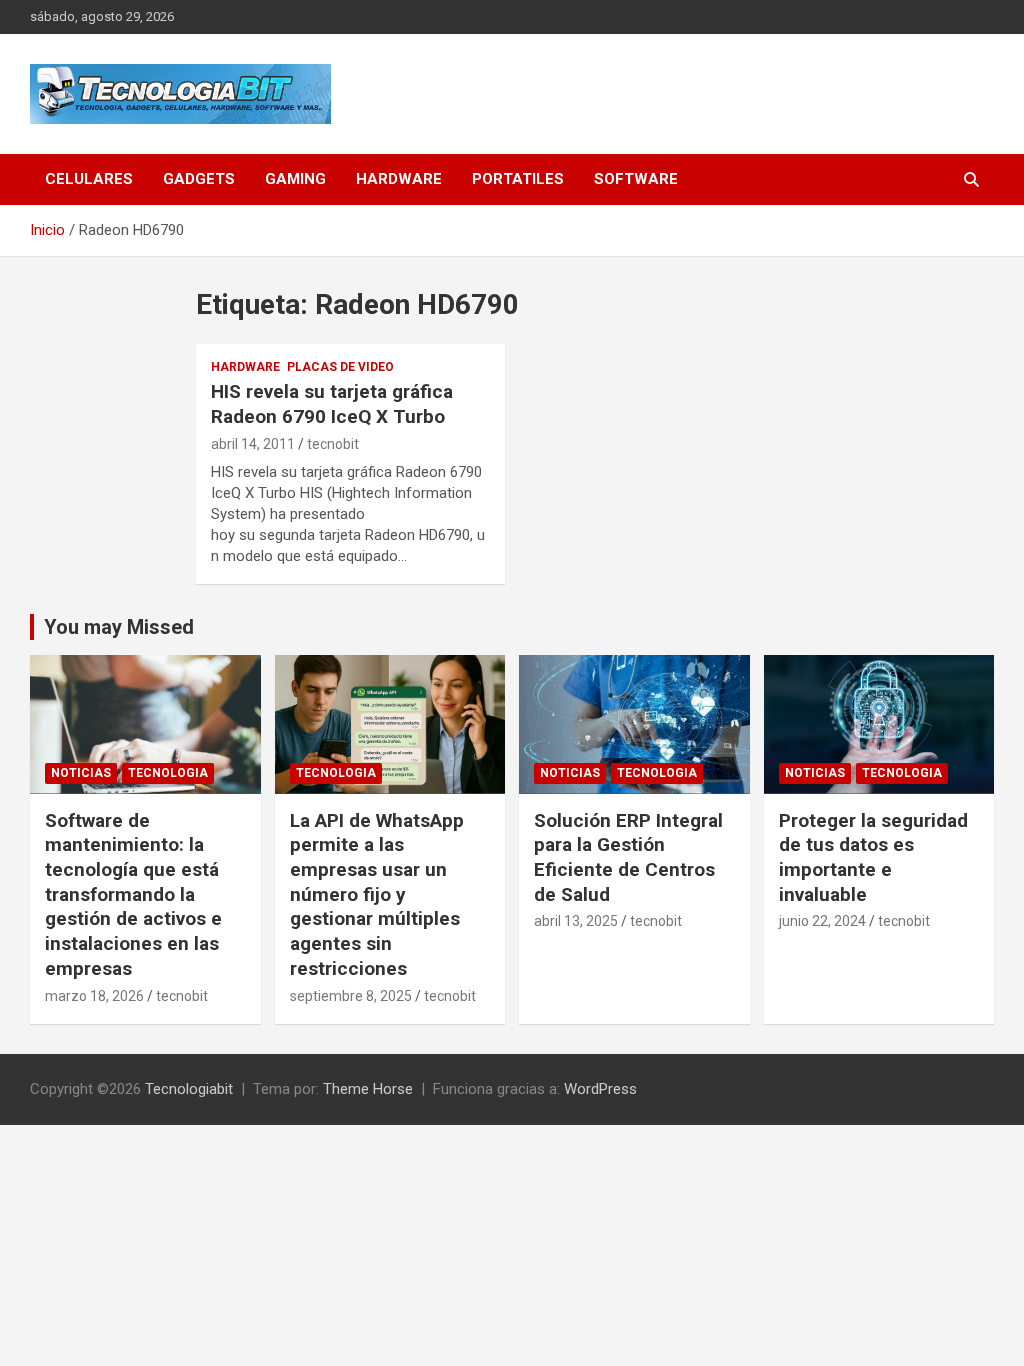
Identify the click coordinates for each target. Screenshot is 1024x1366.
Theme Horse (368, 1089)
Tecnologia (168, 773)
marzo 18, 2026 (94, 996)
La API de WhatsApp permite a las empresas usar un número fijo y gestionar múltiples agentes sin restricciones (377, 894)
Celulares (89, 179)
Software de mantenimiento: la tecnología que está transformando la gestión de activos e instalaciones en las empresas (133, 894)
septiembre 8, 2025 (351, 996)
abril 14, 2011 (253, 444)
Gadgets (199, 179)
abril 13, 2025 (576, 921)
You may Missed (119, 627)
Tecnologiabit (189, 1089)
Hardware (399, 179)
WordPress (600, 1089)
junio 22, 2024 (822, 921)
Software (636, 179)
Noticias (81, 773)
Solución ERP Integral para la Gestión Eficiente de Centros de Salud (628, 857)
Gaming (295, 179)
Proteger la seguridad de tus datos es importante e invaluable (873, 857)
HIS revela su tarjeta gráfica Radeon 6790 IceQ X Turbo (332, 404)
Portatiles (518, 179)
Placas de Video (340, 367)
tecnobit (333, 444)
